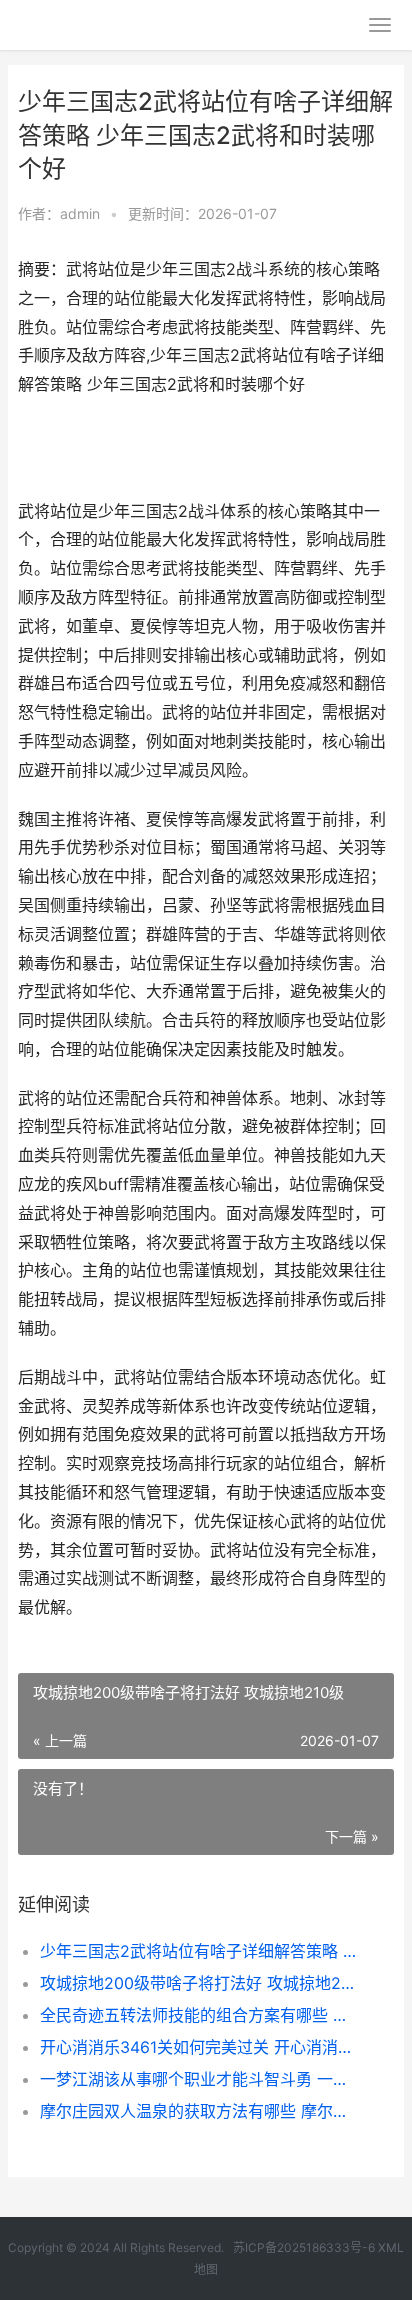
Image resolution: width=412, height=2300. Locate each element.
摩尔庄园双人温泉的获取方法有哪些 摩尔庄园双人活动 (199, 2111)
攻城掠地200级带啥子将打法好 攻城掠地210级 (199, 1983)
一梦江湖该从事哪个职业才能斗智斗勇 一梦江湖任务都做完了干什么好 (199, 2079)
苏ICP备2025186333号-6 (304, 2247)
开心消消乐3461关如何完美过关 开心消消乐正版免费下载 (199, 2047)
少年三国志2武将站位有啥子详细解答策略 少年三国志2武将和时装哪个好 (199, 1951)
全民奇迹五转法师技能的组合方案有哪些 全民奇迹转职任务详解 (199, 2015)
